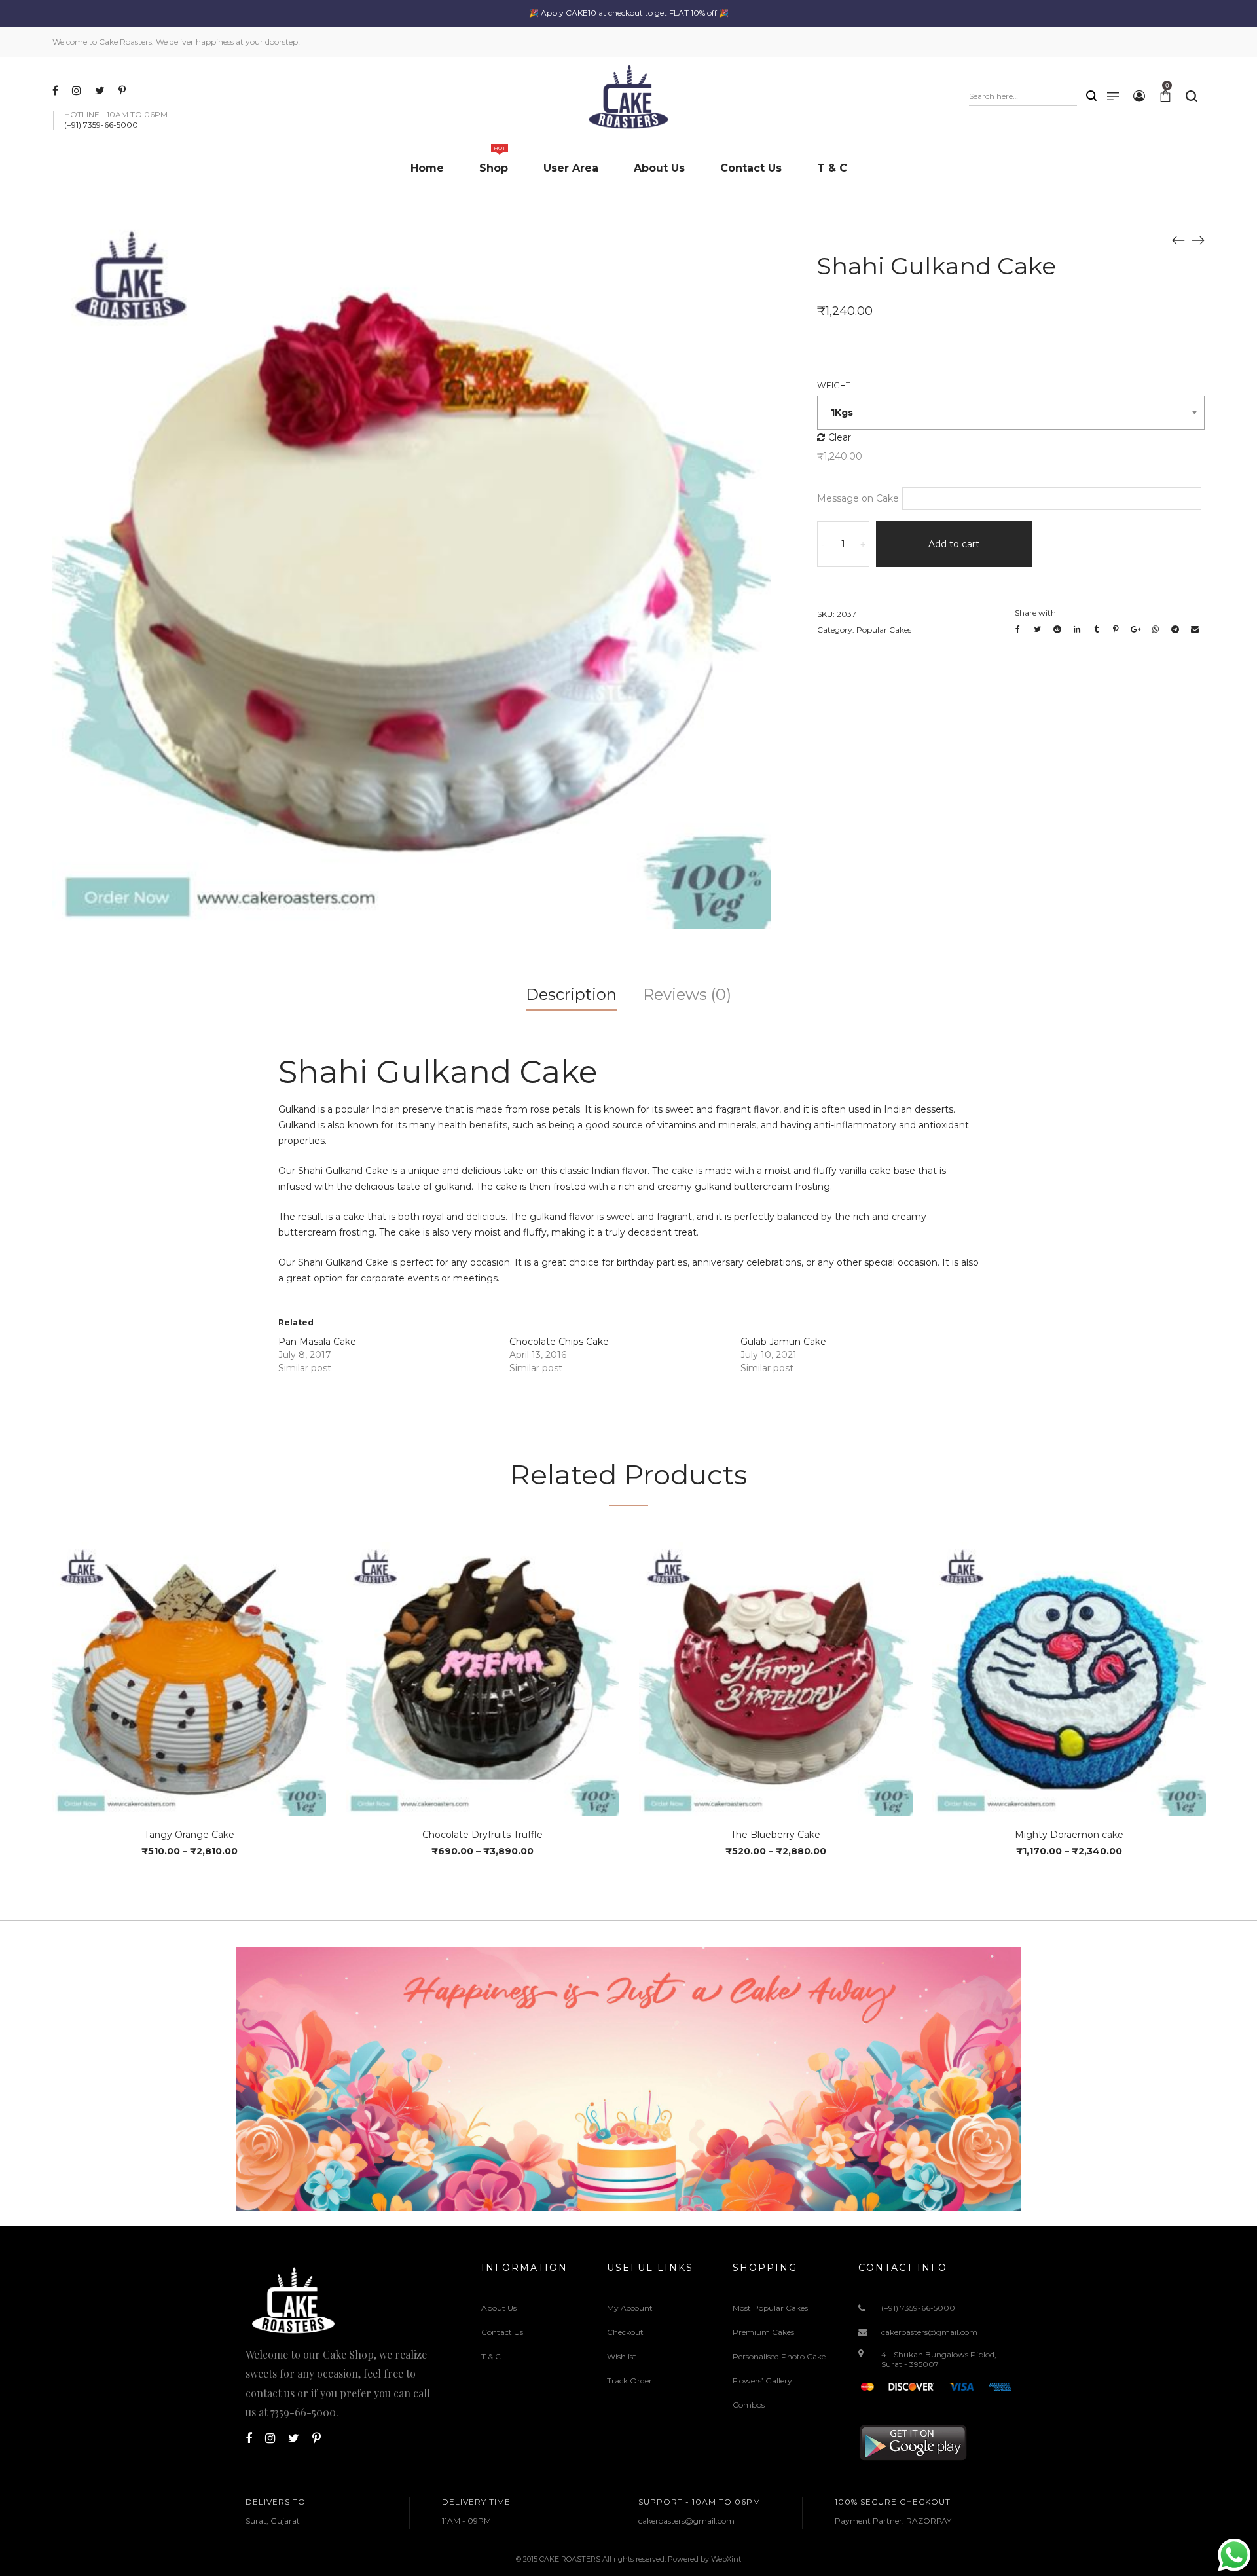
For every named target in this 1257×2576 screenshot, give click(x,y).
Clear (840, 437)
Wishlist (622, 2356)
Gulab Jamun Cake (783, 1342)
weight (834, 385)
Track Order (629, 2381)
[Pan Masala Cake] (1198, 240)
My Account (630, 2308)
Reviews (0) (687, 994)
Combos (749, 2405)
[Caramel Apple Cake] (1178, 240)
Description (571, 994)
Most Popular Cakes (770, 2308)
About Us (499, 2308)
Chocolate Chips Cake (559, 1342)
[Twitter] (101, 90)
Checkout (625, 2332)
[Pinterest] (124, 90)
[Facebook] (57, 90)
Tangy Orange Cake (189, 1835)
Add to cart (954, 544)
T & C (491, 2356)
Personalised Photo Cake (779, 2356)
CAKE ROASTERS (570, 2559)
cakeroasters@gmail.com (929, 2332)
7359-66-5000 (303, 2412)
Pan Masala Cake (317, 1342)
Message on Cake (858, 498)
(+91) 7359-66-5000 (918, 2308)
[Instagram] (78, 90)
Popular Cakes (884, 630)
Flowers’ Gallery (762, 2381)
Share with (1035, 613)
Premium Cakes (763, 2332)
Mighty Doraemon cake (1069, 1835)
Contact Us (502, 2332)
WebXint (726, 2559)
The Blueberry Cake (775, 1835)
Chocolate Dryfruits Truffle (483, 1835)
